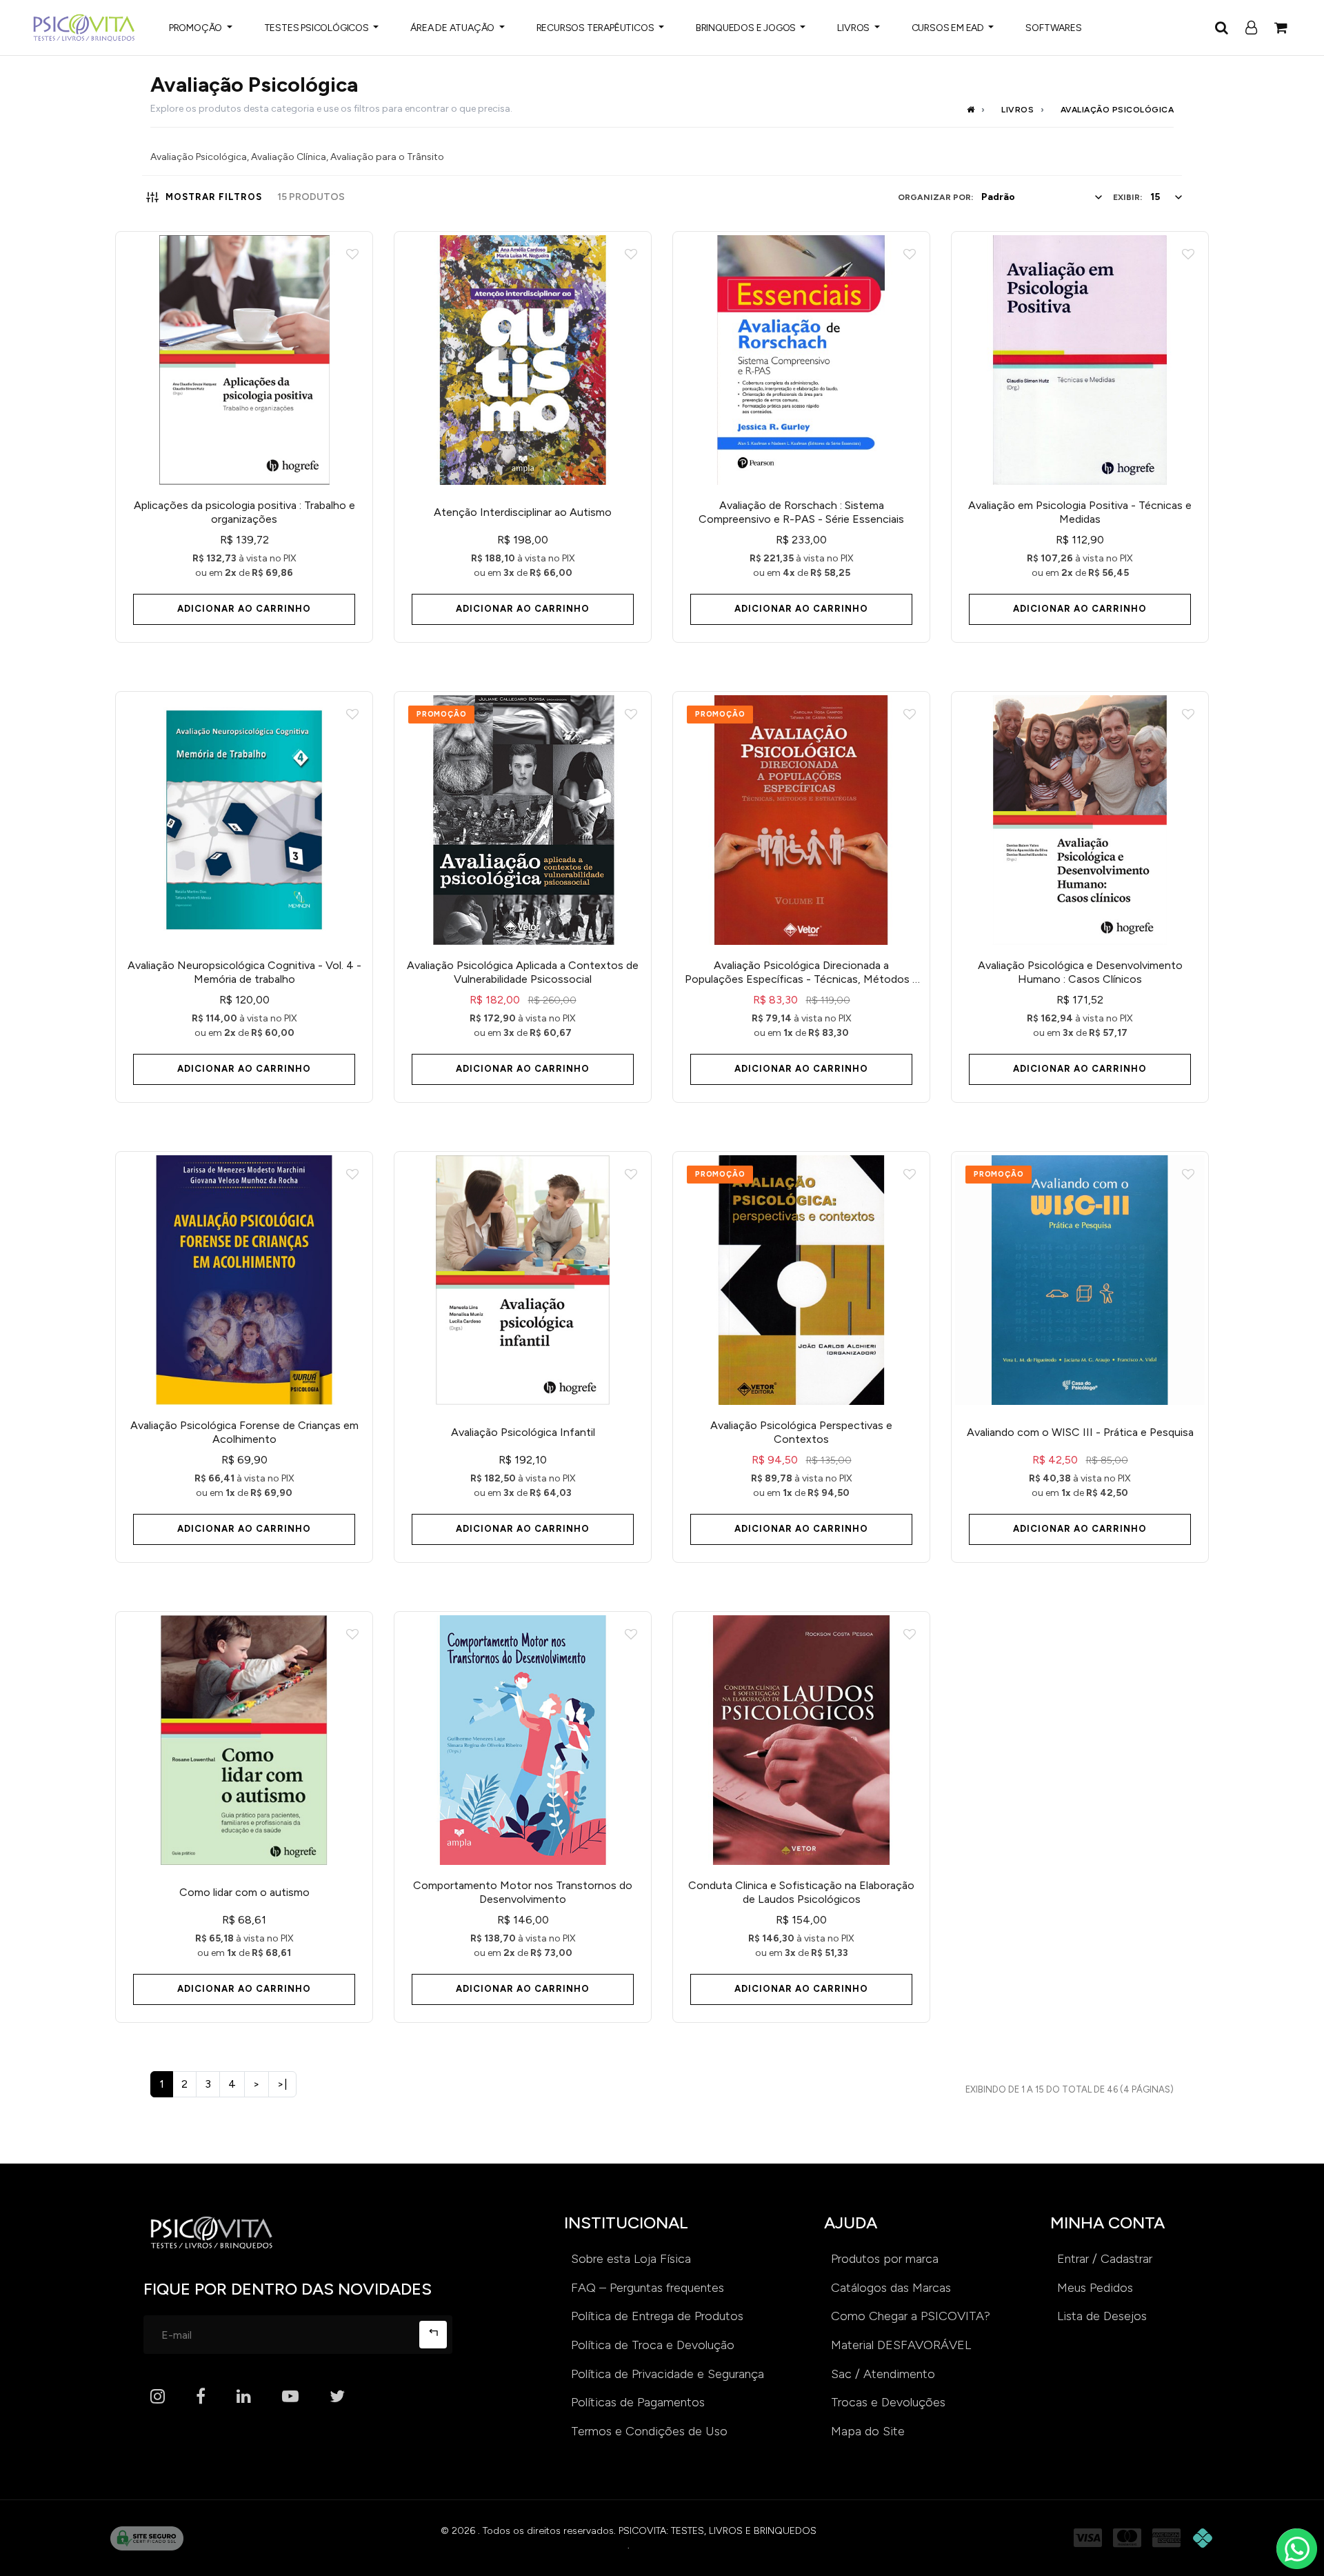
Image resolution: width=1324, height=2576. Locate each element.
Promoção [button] (197, 28)
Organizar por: (935, 197)
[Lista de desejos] (352, 255)
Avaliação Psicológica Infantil (523, 1432)
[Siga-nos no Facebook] (201, 2397)
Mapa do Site (868, 2431)
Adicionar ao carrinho (244, 609)
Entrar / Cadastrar (1105, 2259)
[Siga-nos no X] (337, 2397)
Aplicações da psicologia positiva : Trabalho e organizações (244, 512)
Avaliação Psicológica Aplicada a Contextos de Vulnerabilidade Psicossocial (523, 972)
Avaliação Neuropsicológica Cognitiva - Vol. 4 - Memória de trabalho (244, 972)
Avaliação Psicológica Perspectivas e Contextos (801, 1432)
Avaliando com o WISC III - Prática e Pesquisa (1080, 1432)
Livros (1017, 110)
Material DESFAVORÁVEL (901, 2345)
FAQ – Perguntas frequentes (648, 2288)
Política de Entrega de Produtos (657, 2316)
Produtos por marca (885, 2259)
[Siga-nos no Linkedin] (244, 2397)
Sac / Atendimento (883, 2374)
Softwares (1053, 28)
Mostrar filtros (214, 197)
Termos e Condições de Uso (649, 2431)
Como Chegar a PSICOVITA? (911, 2316)
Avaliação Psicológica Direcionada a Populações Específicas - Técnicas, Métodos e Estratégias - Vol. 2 (802, 972)
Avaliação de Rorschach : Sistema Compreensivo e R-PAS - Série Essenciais (801, 512)
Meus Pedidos (1095, 2288)
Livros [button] (854, 28)
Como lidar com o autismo (244, 1892)
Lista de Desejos (1102, 2316)
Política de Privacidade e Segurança (668, 2374)
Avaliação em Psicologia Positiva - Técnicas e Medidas (1080, 512)
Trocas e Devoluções (888, 2402)
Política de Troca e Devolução (653, 2345)
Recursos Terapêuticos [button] (596, 28)
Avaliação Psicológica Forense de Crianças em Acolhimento (244, 1432)
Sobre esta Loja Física (631, 2259)
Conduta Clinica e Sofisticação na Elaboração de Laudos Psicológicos (801, 1892)
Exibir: (1127, 197)
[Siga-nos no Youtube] (290, 2397)
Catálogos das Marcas (891, 2288)
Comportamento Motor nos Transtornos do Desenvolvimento (523, 1892)
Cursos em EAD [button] (949, 28)
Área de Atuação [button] (453, 28)
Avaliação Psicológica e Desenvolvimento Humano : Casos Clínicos (1080, 972)
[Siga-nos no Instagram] (158, 2397)
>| (282, 2084)
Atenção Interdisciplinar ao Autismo (523, 512)
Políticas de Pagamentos (638, 2402)
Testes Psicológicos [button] (318, 28)
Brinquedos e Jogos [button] (747, 28)
